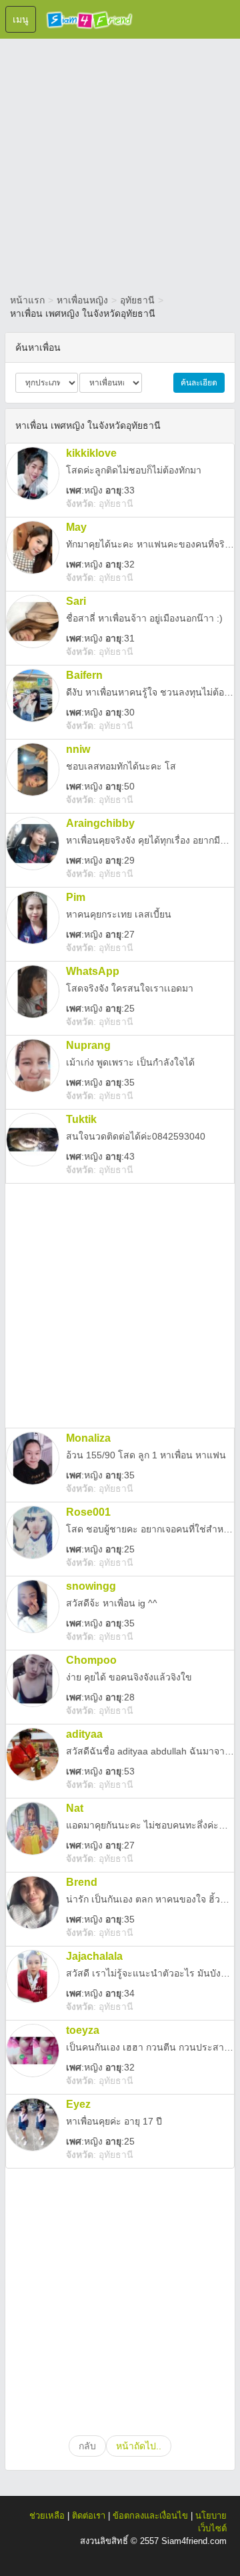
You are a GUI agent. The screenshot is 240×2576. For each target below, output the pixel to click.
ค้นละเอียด (199, 383)
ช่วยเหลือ (47, 2516)
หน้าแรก (27, 300)
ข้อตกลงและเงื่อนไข (150, 2516)
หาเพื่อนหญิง (82, 300)
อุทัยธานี (137, 300)
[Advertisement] (120, 163)
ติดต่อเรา (89, 2516)
